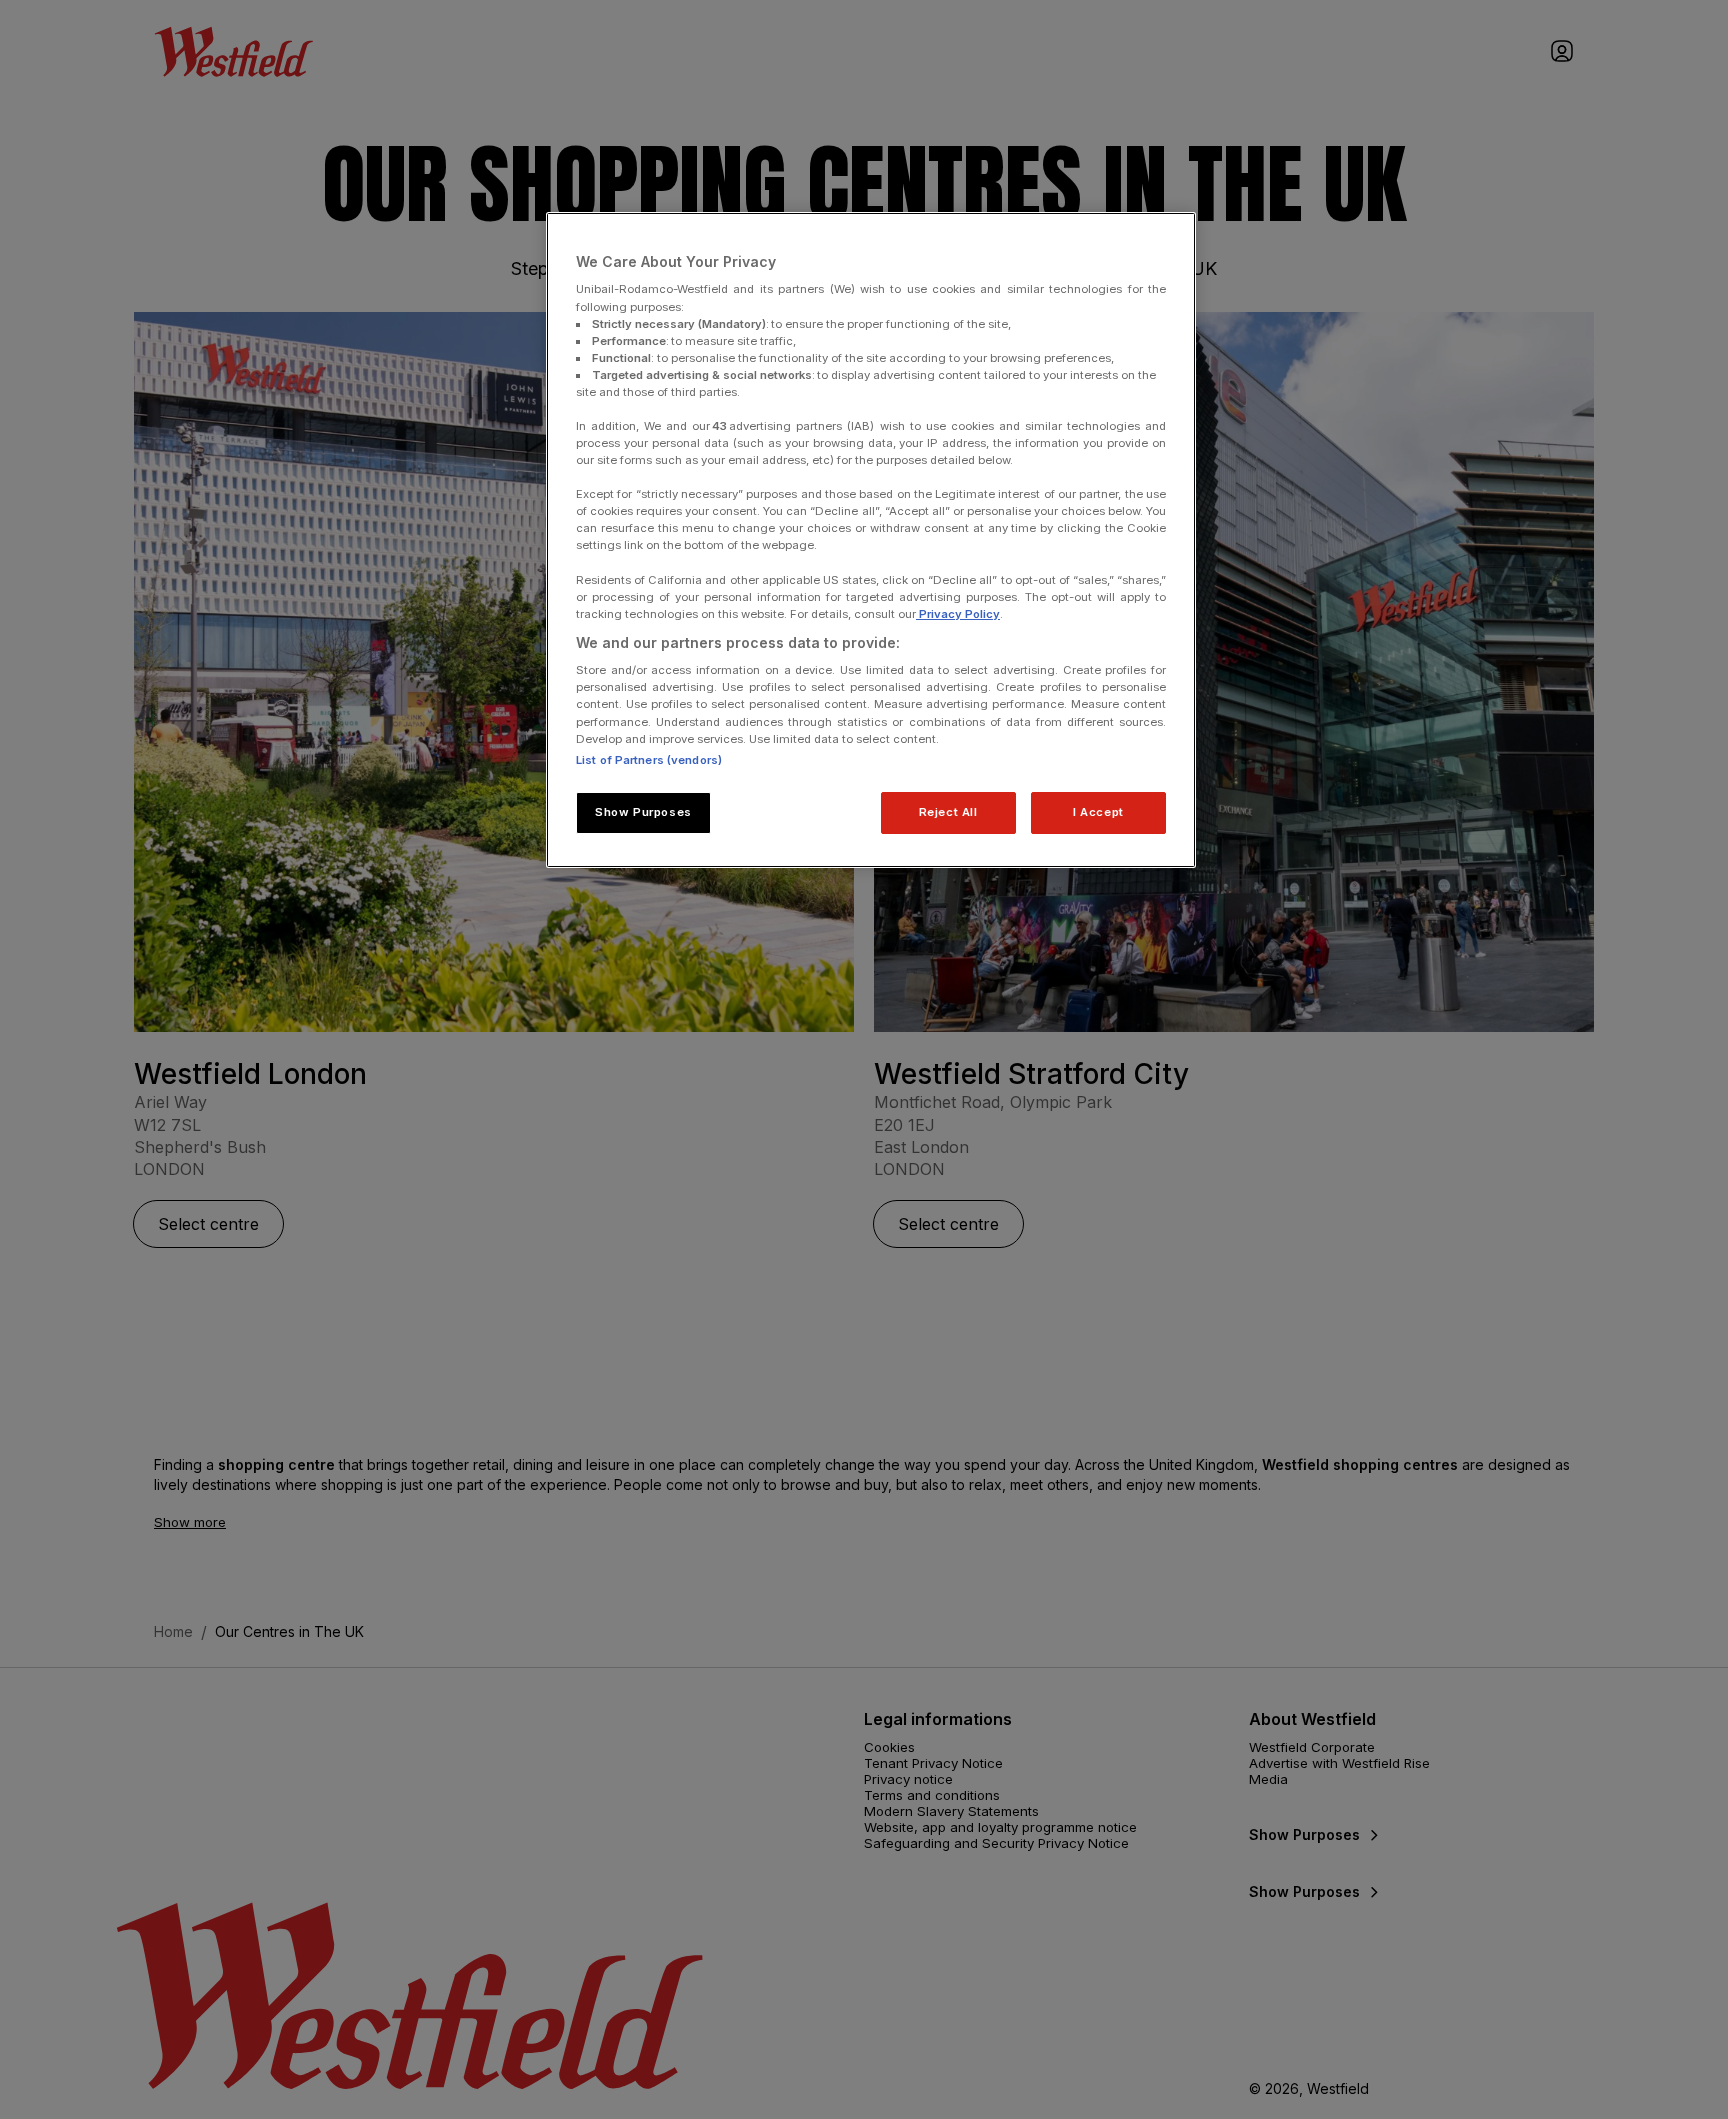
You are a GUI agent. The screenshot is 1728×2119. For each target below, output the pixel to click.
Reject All (948, 812)
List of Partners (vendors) (649, 760)
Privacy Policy (958, 614)
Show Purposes (643, 812)
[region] (871, 540)
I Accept (1098, 812)
